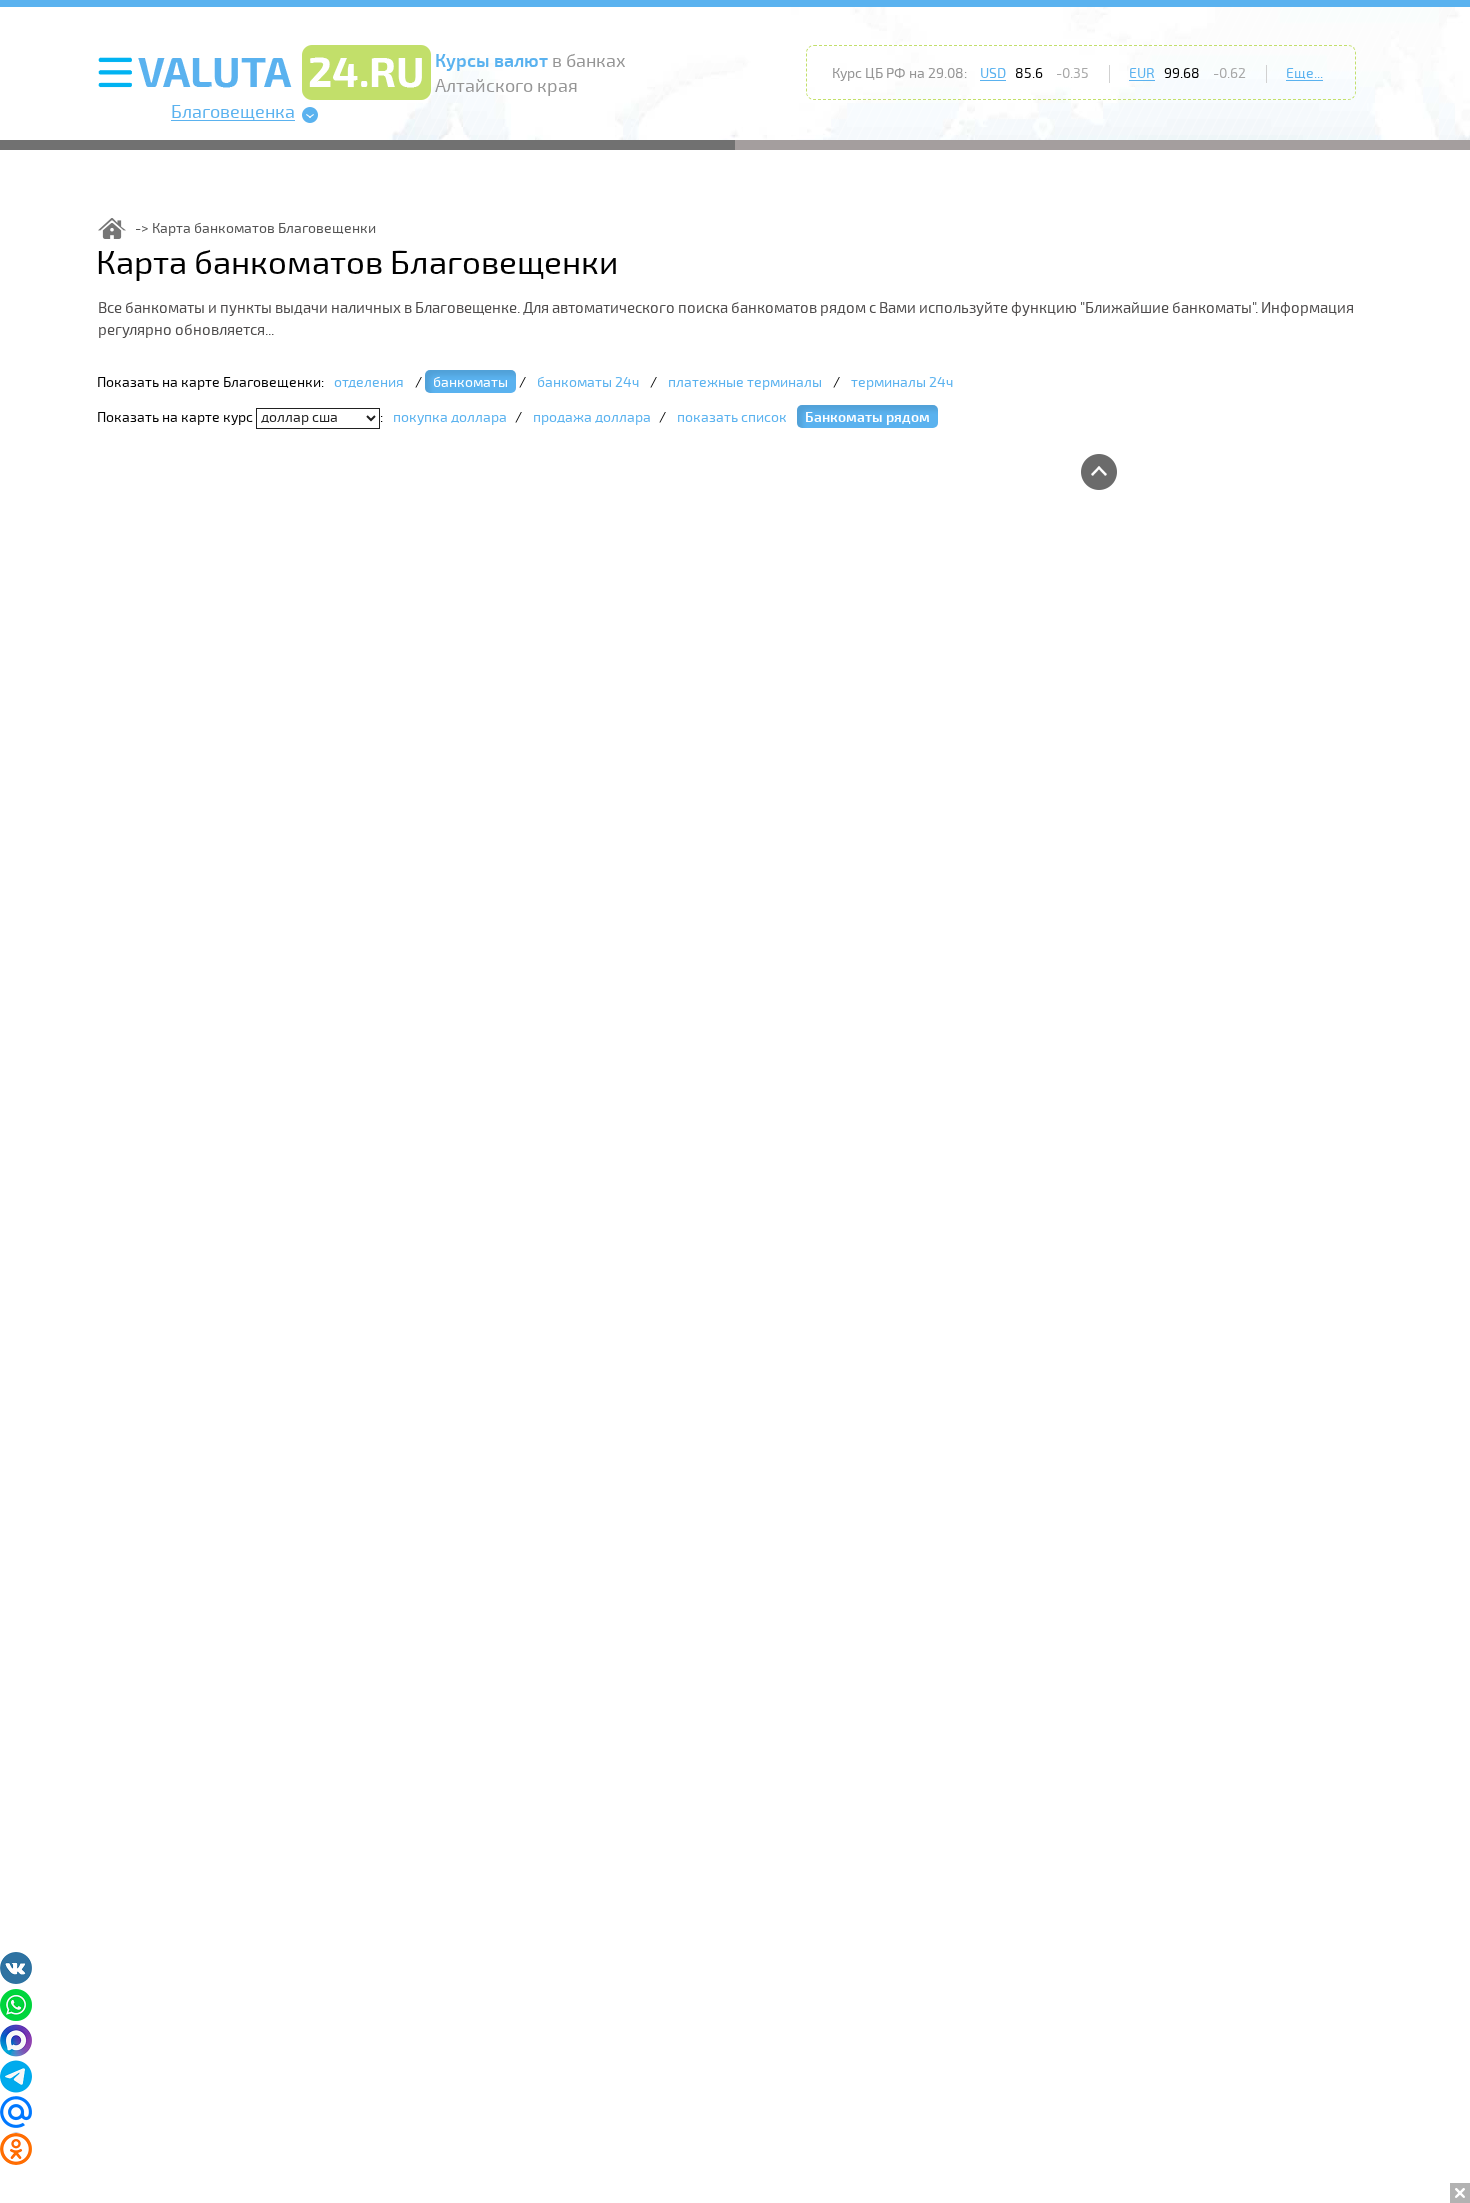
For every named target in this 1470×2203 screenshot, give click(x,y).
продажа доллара (592, 417)
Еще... (1304, 73)
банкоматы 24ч (588, 382)
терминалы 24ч (902, 382)
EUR (1142, 73)
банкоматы (470, 382)
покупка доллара (450, 417)
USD (993, 73)
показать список (732, 417)
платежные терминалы (745, 382)
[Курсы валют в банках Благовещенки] (112, 228)
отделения (369, 382)
